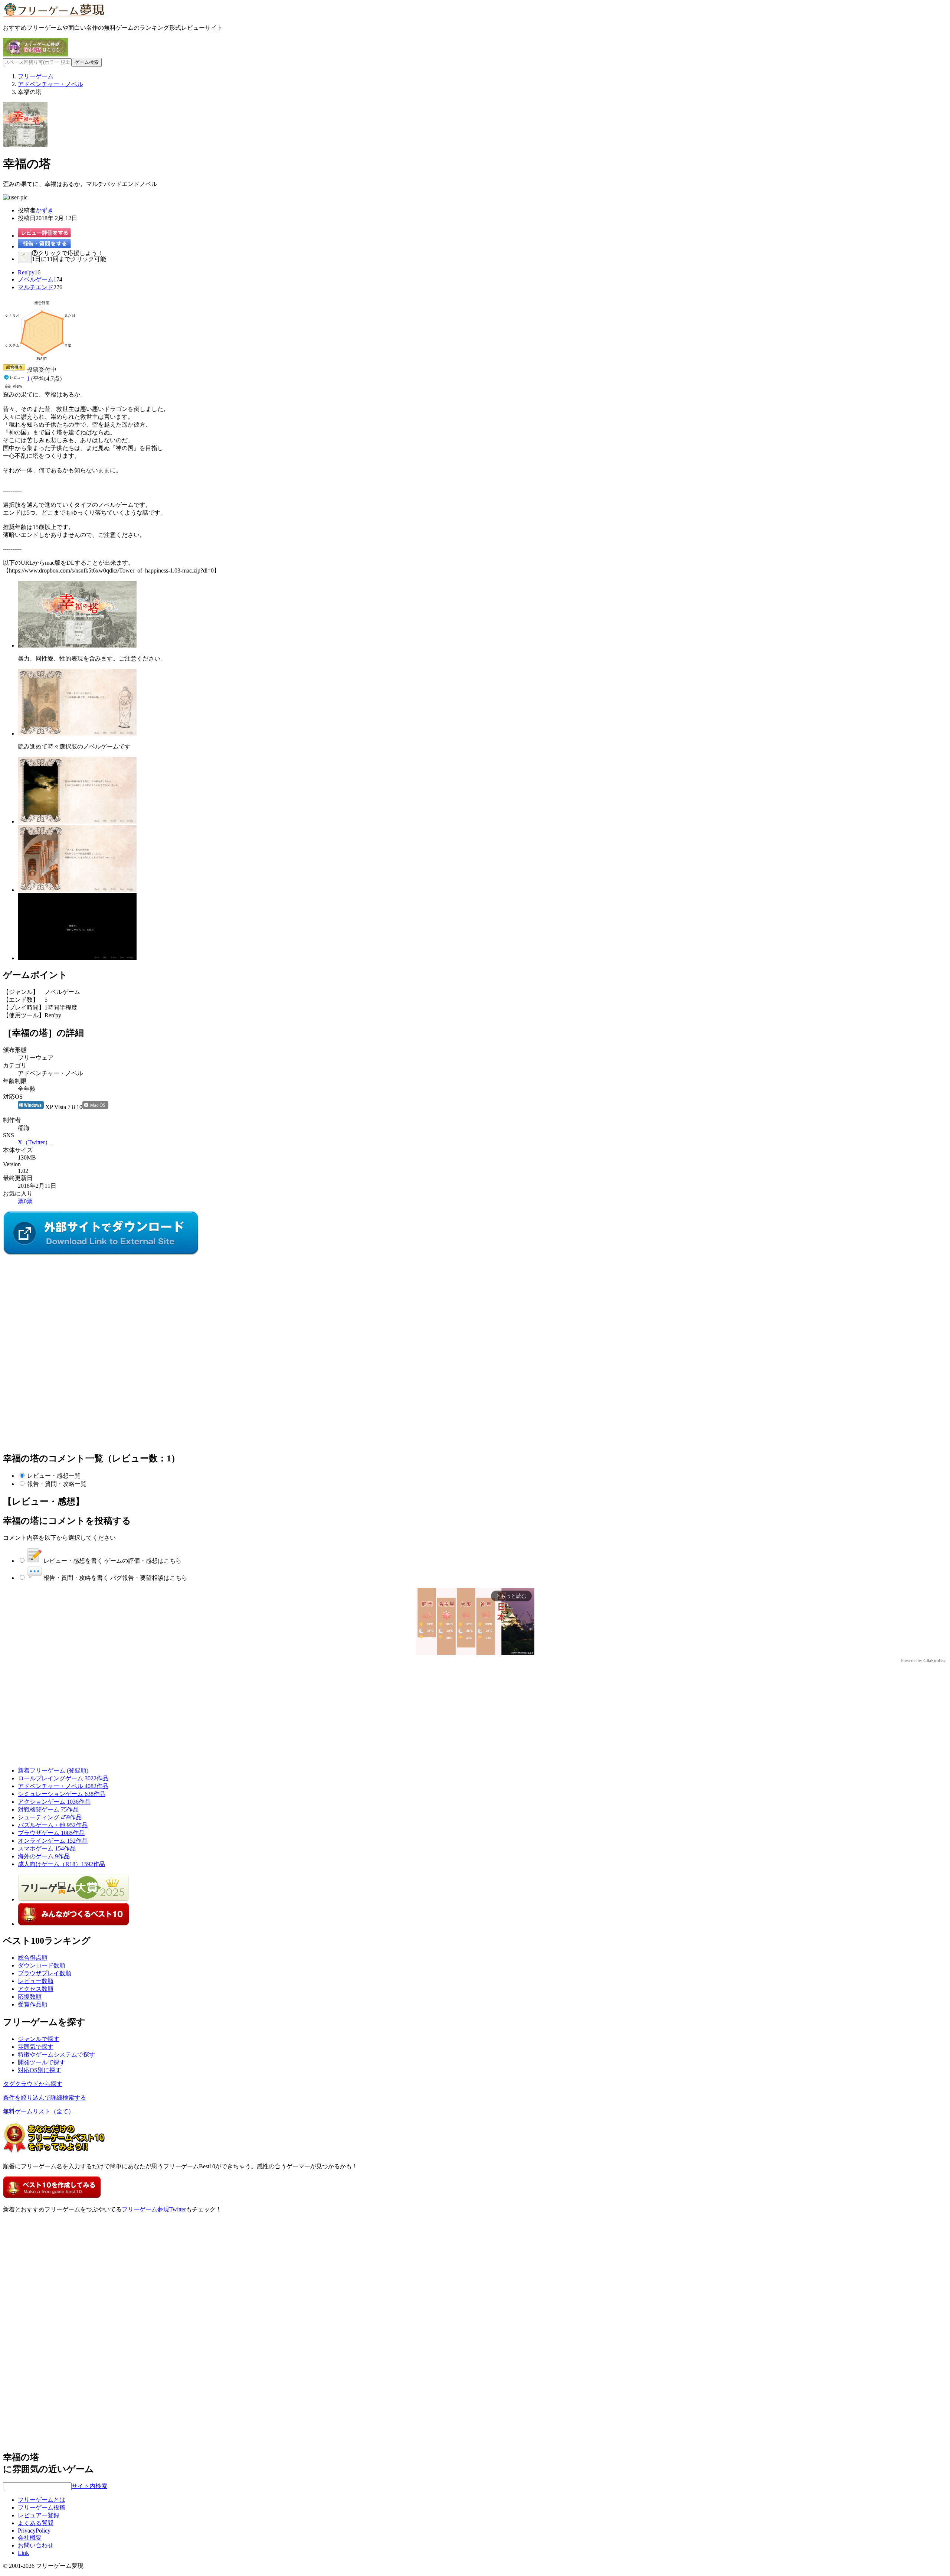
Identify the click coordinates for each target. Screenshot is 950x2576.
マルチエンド (36, 287)
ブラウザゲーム (51, 1833)
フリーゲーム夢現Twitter (154, 2209)
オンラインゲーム (53, 1841)
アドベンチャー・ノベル (63, 1786)
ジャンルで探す (39, 2039)
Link (23, 2553)
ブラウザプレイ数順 (45, 1973)
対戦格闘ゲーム (48, 1809)
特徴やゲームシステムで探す (56, 2055)
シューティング (50, 1817)
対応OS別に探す (40, 2070)
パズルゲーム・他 (53, 1825)
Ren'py (26, 272)
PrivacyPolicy (34, 2531)
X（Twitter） (34, 1142)
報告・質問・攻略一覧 (57, 1484)
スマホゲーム (47, 1848)
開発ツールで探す (42, 2062)
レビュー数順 (36, 1981)
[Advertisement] (59, 1303)
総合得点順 (33, 1958)
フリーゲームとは (42, 2500)
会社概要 (30, 2538)
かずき (45, 210)
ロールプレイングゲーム (63, 1778)
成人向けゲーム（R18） (61, 1864)
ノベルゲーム (36, 279)
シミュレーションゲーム (62, 1794)
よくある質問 (36, 2523)
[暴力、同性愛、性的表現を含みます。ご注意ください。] (77, 645)
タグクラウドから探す (33, 2084)
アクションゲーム (54, 1802)
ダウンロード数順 (42, 1965)
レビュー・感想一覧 (54, 1476)
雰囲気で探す (36, 2047)
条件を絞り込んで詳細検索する (45, 2098)
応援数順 (30, 1997)
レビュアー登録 (39, 2515)
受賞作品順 (33, 2004)
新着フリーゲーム (53, 1770)
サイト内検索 (89, 2486)
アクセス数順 (36, 1989)
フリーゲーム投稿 (42, 2507)
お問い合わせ (36, 2545)
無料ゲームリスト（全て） (39, 2111)
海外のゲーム (44, 1856)
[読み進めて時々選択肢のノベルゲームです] (77, 733)
